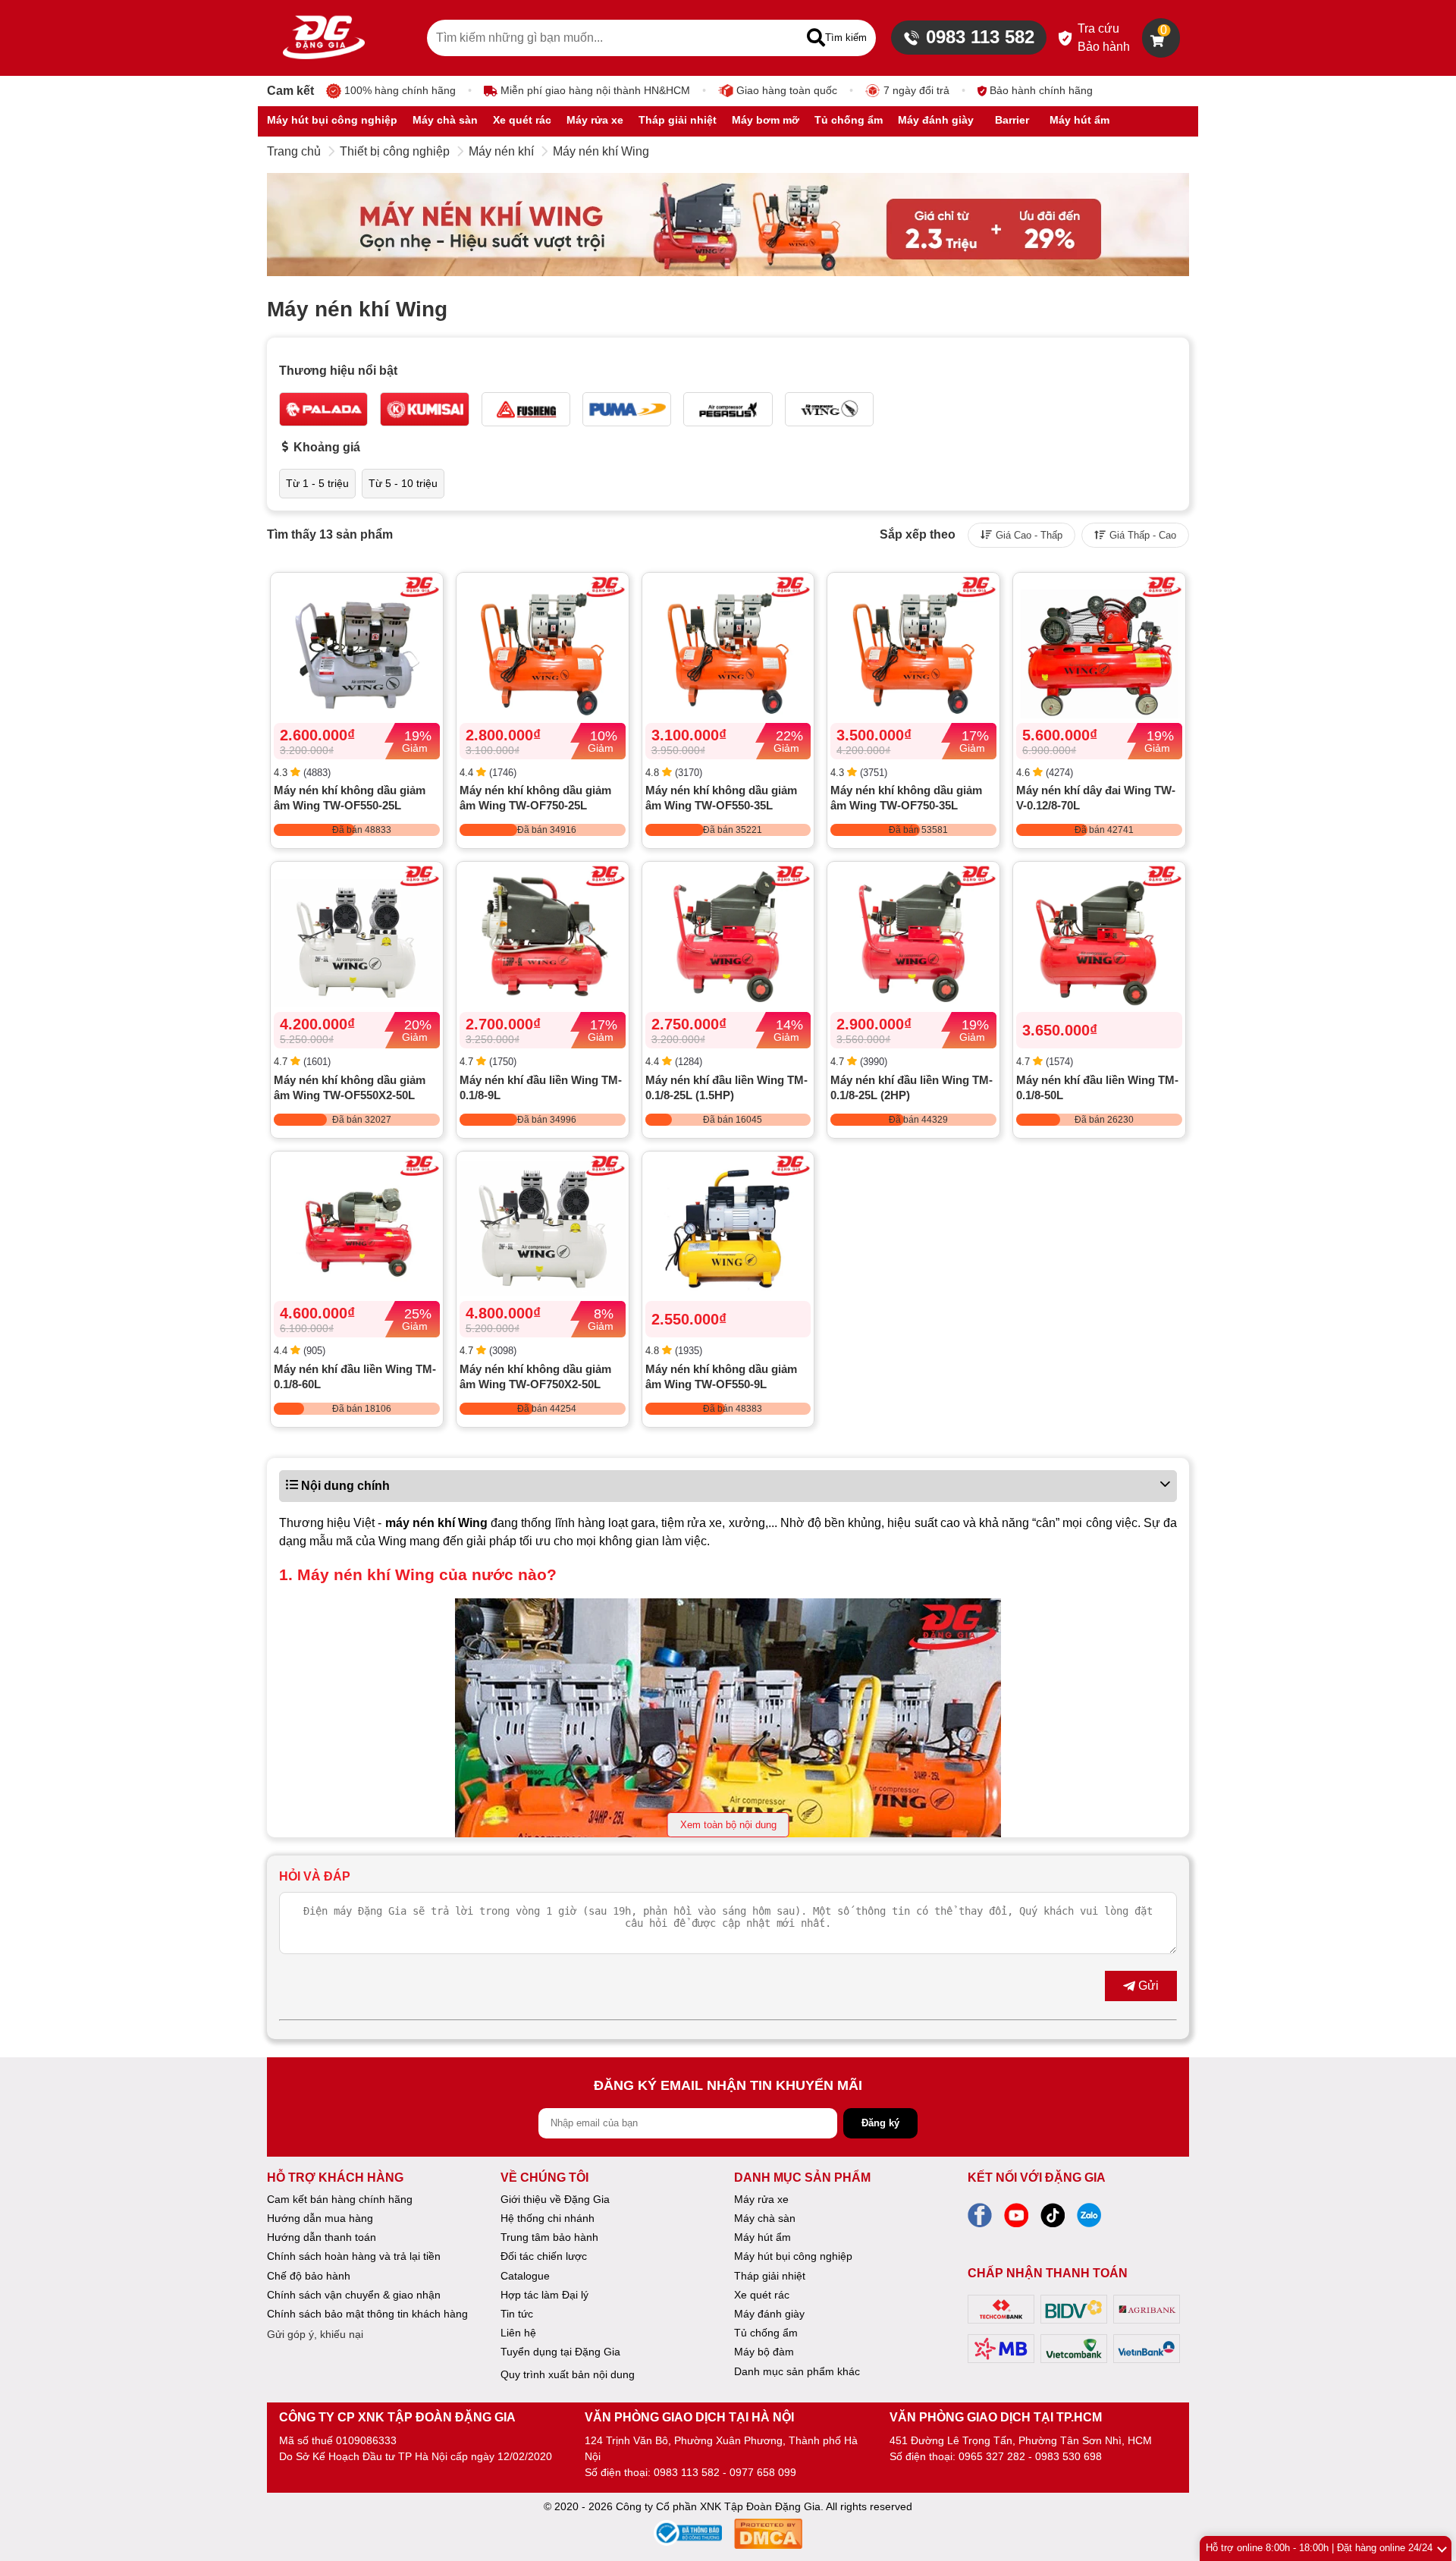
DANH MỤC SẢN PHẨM (802, 2178)
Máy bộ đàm (764, 2352)
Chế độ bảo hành (309, 2276)
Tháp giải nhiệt (770, 2276)
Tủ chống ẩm (766, 2333)
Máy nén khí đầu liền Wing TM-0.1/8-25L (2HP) (912, 1087)
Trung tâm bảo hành (549, 2237)
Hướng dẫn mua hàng (320, 2218)
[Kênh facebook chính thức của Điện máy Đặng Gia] (980, 2220)
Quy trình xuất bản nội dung (568, 2374)
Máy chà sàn (765, 2218)
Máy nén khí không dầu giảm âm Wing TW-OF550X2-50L (350, 1087)
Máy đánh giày (769, 2314)
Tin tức (517, 2314)
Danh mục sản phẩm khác (797, 2371)
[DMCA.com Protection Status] (768, 2536)
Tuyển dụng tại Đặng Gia (560, 2352)
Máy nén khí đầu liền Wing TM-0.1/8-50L (1097, 1087)
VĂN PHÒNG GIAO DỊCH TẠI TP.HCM (996, 2417)
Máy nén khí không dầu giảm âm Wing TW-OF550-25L (350, 798)
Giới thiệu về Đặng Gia (555, 2199)
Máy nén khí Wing (601, 151)
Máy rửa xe (761, 2199)
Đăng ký (880, 2123)
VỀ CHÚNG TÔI (544, 2178)
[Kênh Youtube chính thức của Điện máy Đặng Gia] (1016, 2220)
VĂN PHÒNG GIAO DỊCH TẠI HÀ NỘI (689, 2417)
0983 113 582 (980, 37)
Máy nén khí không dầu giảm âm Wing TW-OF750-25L (535, 798)
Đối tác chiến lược (544, 2256)
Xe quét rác (762, 2295)
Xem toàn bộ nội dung (728, 1825)
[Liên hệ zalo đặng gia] (1089, 2220)
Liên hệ (518, 2333)
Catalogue (525, 2276)
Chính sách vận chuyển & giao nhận (354, 2295)
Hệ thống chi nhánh (548, 2218)
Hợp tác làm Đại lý (544, 2295)
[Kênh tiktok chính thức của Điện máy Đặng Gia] (1053, 2220)
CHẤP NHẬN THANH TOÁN (1048, 2273)
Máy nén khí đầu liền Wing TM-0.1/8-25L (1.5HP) (726, 1087)
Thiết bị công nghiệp (395, 151)
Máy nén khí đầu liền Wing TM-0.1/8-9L (541, 1087)
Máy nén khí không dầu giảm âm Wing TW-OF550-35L (721, 798)
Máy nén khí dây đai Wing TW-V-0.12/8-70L (1096, 798)
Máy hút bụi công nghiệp (793, 2256)
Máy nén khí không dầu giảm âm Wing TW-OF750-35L (906, 798)
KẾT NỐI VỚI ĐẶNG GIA (1037, 2178)
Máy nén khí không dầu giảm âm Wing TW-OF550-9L (721, 1376)
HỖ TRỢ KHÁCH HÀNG (335, 2178)
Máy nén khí (501, 151)
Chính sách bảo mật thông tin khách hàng (367, 2314)
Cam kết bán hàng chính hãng (340, 2199)
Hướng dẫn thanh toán (322, 2237)
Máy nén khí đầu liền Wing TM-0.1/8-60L (355, 1376)
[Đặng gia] (324, 38)
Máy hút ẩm (763, 2237)
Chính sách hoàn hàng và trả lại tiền (354, 2256)
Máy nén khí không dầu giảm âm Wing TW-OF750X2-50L (535, 1376)
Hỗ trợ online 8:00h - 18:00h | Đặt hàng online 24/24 (1319, 2548)
